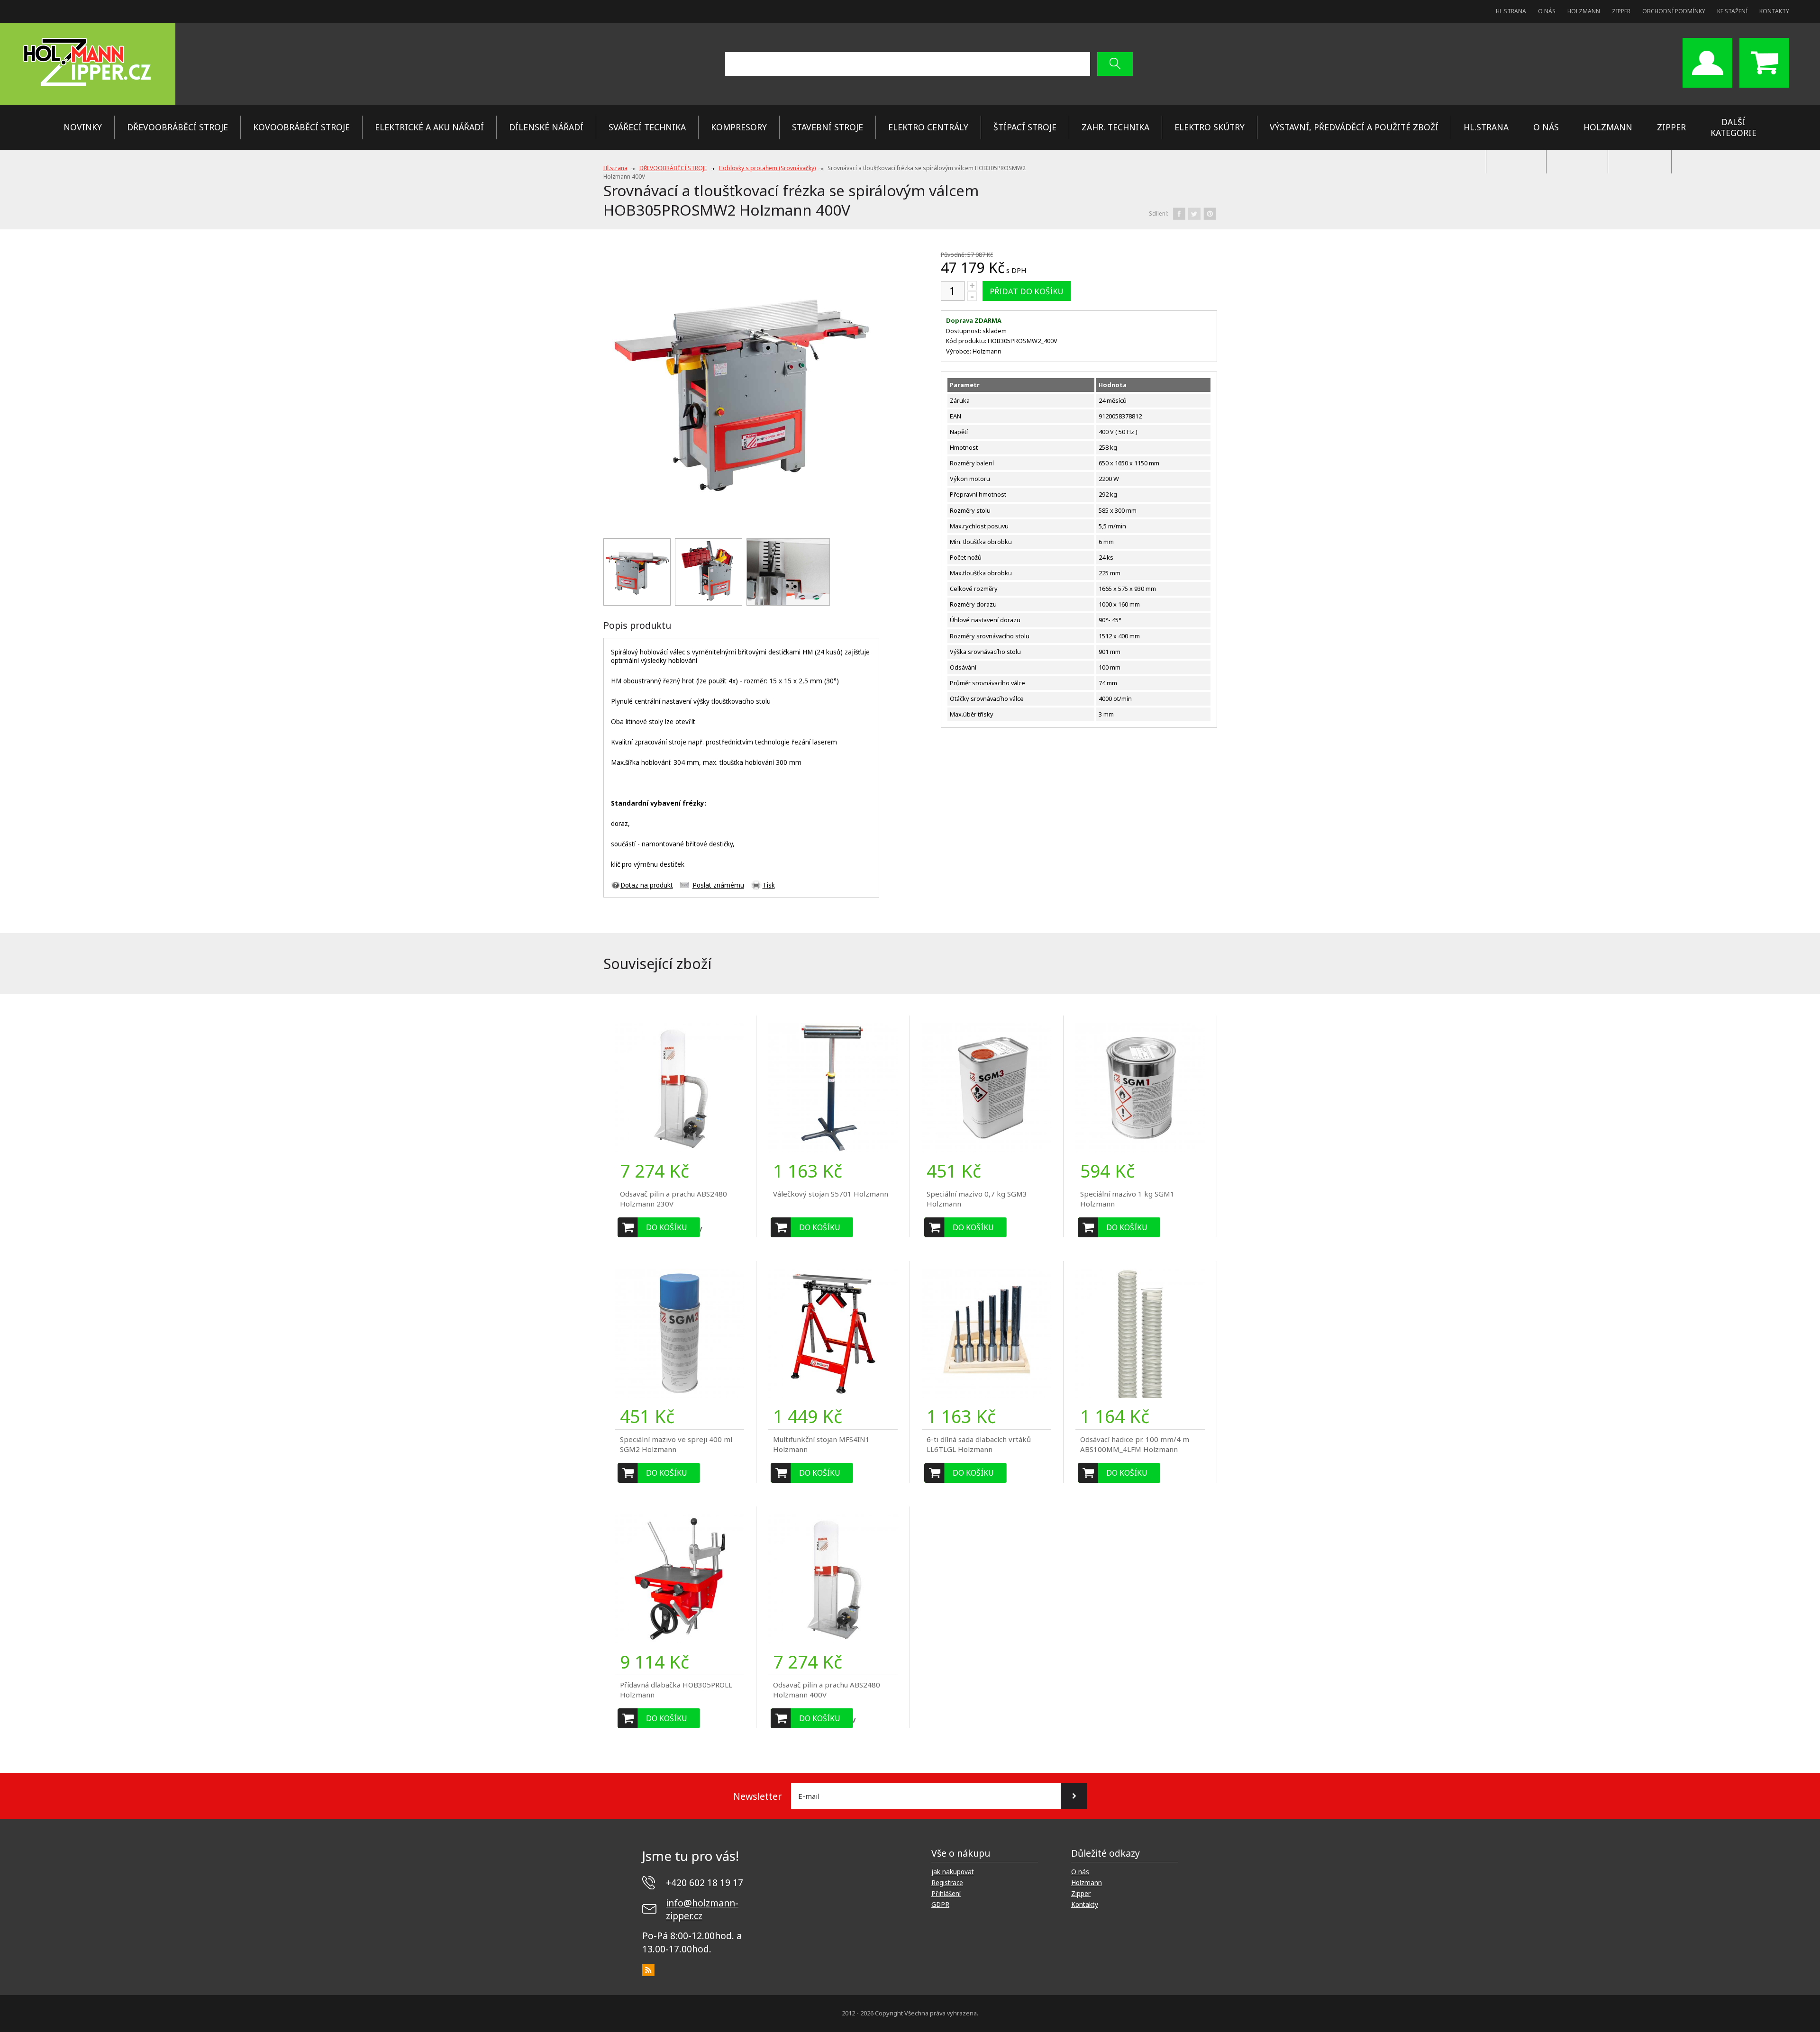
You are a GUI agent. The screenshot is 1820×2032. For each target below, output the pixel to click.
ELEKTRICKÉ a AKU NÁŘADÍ (429, 127)
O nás (1547, 11)
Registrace (947, 1883)
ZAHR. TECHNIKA (1115, 127)
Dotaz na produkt (647, 885)
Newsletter (757, 1796)
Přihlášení (946, 1894)
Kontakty (1774, 11)
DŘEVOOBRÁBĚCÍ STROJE (177, 127)
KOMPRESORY (739, 127)
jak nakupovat (953, 1872)
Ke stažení (1732, 11)
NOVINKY (83, 127)
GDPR (940, 1905)
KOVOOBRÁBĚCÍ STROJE (301, 127)
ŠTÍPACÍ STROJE (1025, 127)
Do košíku (667, 1227)
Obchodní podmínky (1674, 11)
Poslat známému (718, 885)
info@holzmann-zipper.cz (702, 1909)
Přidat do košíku (1027, 291)
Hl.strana (1511, 11)
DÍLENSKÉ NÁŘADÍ (546, 127)
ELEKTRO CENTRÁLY (928, 127)
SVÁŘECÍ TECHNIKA (647, 127)
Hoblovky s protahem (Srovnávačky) (767, 168)
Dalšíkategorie (1734, 127)
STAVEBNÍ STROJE (828, 127)
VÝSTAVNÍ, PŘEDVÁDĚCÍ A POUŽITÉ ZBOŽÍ (1354, 127)
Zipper (1621, 11)
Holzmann (1584, 11)
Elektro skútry (1210, 127)
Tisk (769, 885)
